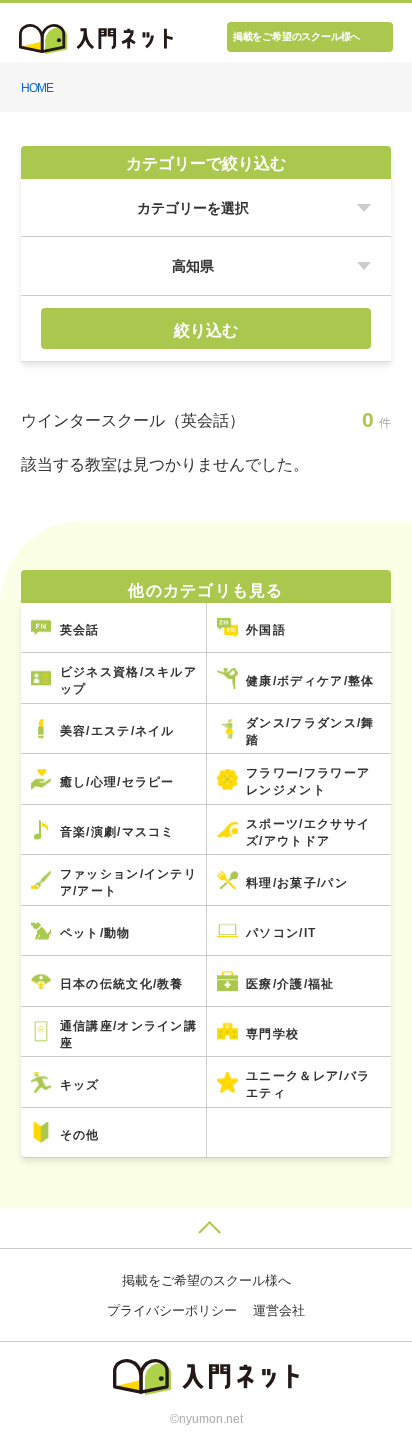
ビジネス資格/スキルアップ (128, 680)
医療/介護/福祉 (290, 984)
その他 (80, 1135)
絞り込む (206, 330)
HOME (37, 88)
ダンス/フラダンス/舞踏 (310, 731)
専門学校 (272, 1034)
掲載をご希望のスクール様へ (296, 36)
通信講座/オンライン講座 (128, 1034)
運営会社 (279, 1310)
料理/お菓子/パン (297, 883)
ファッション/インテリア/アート (128, 882)
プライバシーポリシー (172, 1310)
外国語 (266, 630)
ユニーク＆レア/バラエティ (308, 1084)
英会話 (80, 630)
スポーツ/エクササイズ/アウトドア (308, 832)
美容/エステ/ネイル (117, 731)
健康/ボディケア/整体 (310, 681)
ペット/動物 (95, 933)
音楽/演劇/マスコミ (117, 832)
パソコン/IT (281, 933)
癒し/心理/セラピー (117, 782)
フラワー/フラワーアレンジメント (308, 781)
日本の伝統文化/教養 (122, 984)
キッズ (80, 1085)
